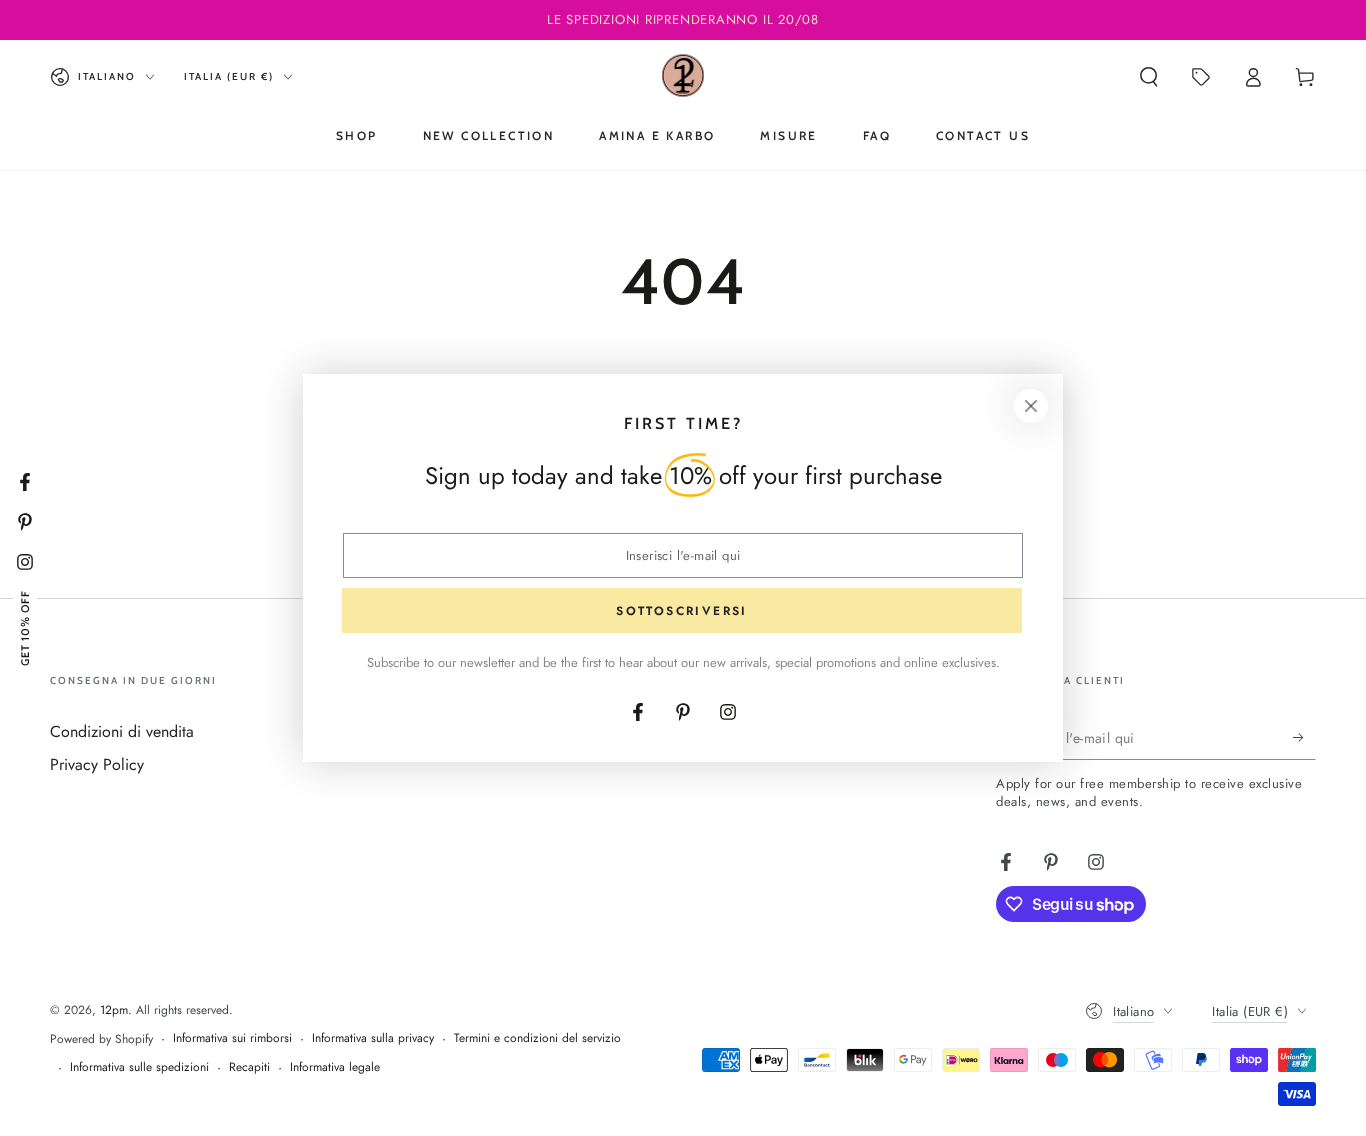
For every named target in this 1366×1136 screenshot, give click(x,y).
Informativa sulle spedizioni (139, 1067)
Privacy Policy (97, 764)
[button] (1149, 77)
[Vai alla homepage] (683, 77)
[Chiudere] (1031, 406)
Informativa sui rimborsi (232, 1038)
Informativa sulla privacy (373, 1038)
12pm (114, 1010)
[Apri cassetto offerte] (1201, 77)
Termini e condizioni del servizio (537, 1038)
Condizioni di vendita (122, 731)
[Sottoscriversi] (1304, 737)
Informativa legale (335, 1067)
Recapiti (249, 1067)
